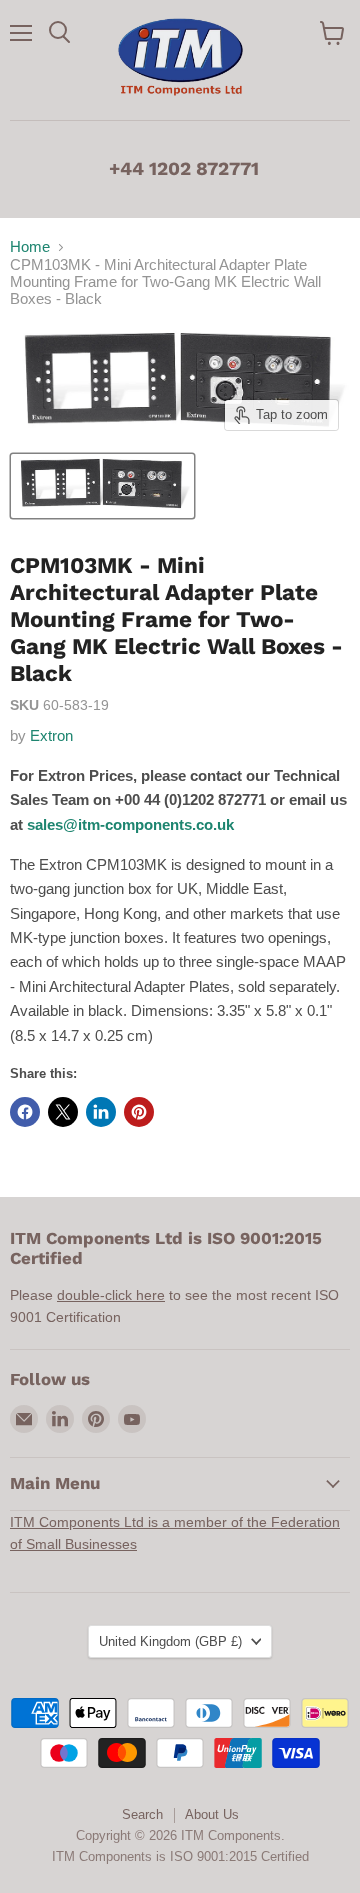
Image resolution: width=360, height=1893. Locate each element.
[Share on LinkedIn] (101, 1112)
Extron (51, 735)
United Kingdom (170, 1641)
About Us (212, 1814)
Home (30, 246)
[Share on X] (63, 1112)
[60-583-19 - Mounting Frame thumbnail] (102, 486)
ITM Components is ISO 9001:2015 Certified (180, 1856)
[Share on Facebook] (25, 1112)
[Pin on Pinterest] (139, 1112)
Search (142, 1814)
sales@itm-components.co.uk (130, 824)
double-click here (111, 1295)
